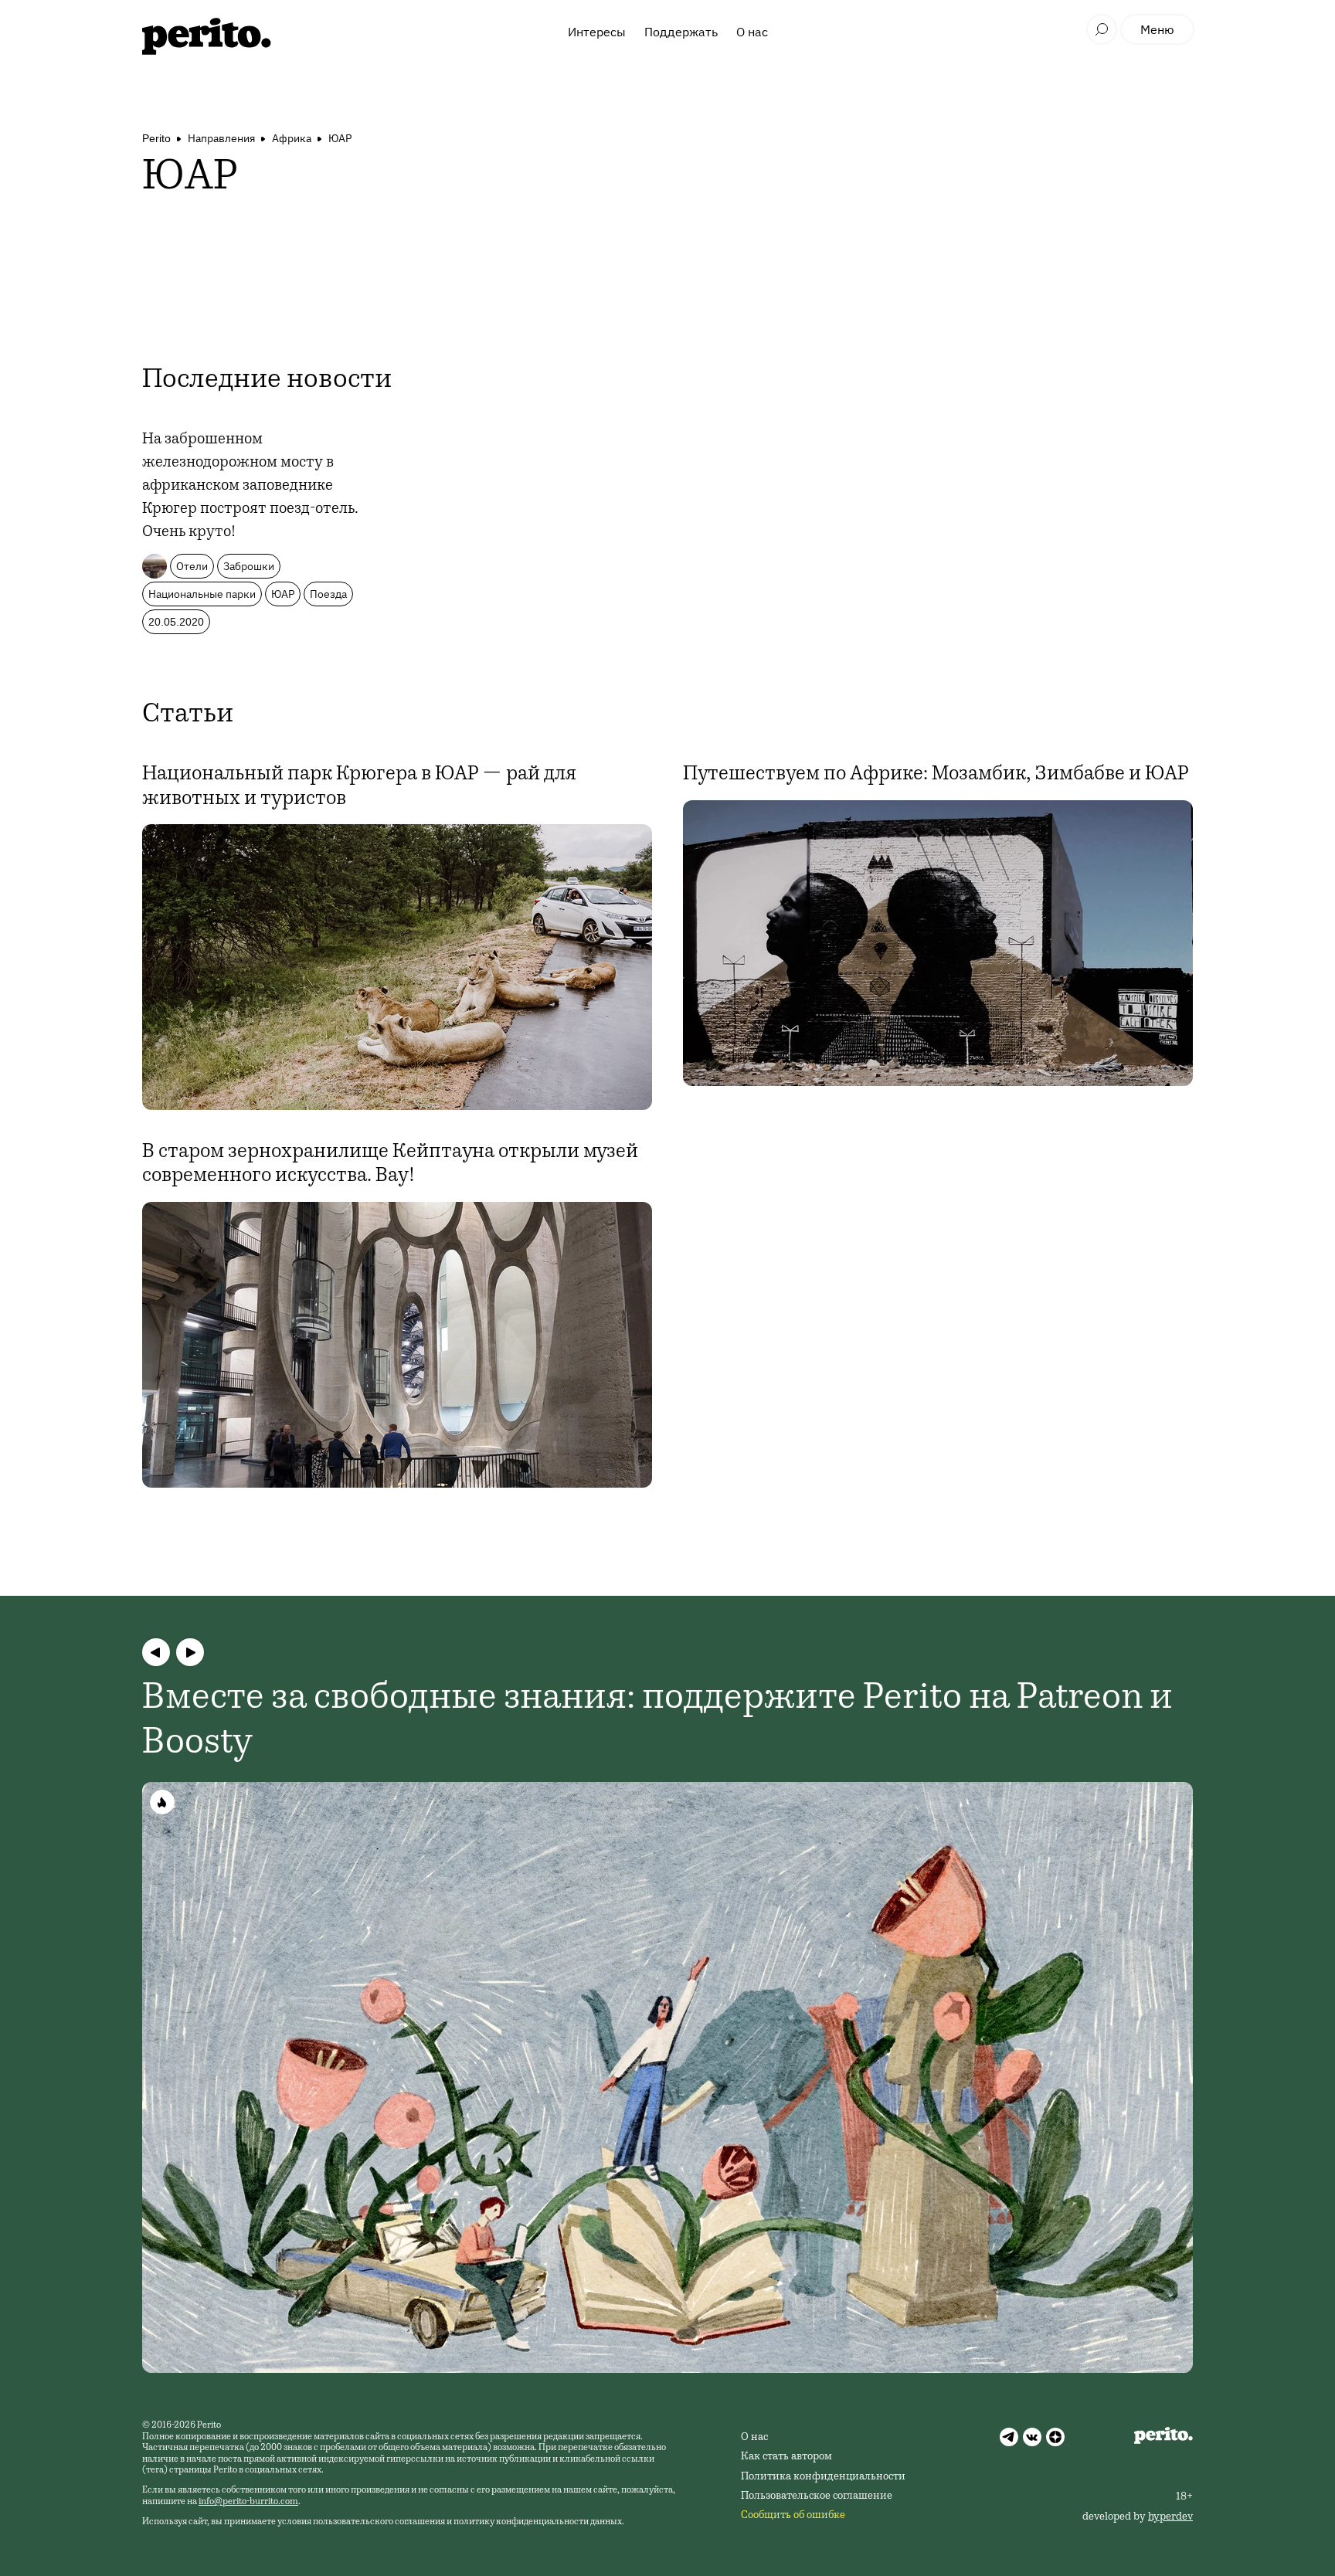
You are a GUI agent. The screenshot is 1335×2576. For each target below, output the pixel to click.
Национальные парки (202, 594)
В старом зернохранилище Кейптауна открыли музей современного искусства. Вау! (390, 1164)
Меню (1157, 29)
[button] (156, 1652)
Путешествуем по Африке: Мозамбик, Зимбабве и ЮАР (936, 775)
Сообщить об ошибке (793, 2516)
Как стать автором (786, 2457)
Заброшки (249, 566)
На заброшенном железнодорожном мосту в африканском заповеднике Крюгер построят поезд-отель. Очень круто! (250, 487)
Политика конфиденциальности (823, 2477)
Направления (221, 138)
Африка (292, 138)
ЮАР (340, 138)
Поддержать (681, 32)
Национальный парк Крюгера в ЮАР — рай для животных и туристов (359, 787)
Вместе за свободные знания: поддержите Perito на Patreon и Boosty (657, 1722)
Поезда (328, 594)
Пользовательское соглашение (817, 2496)
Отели (192, 566)
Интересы (597, 32)
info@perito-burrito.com (248, 2502)
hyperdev (1170, 2517)
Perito (156, 138)
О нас (752, 32)
